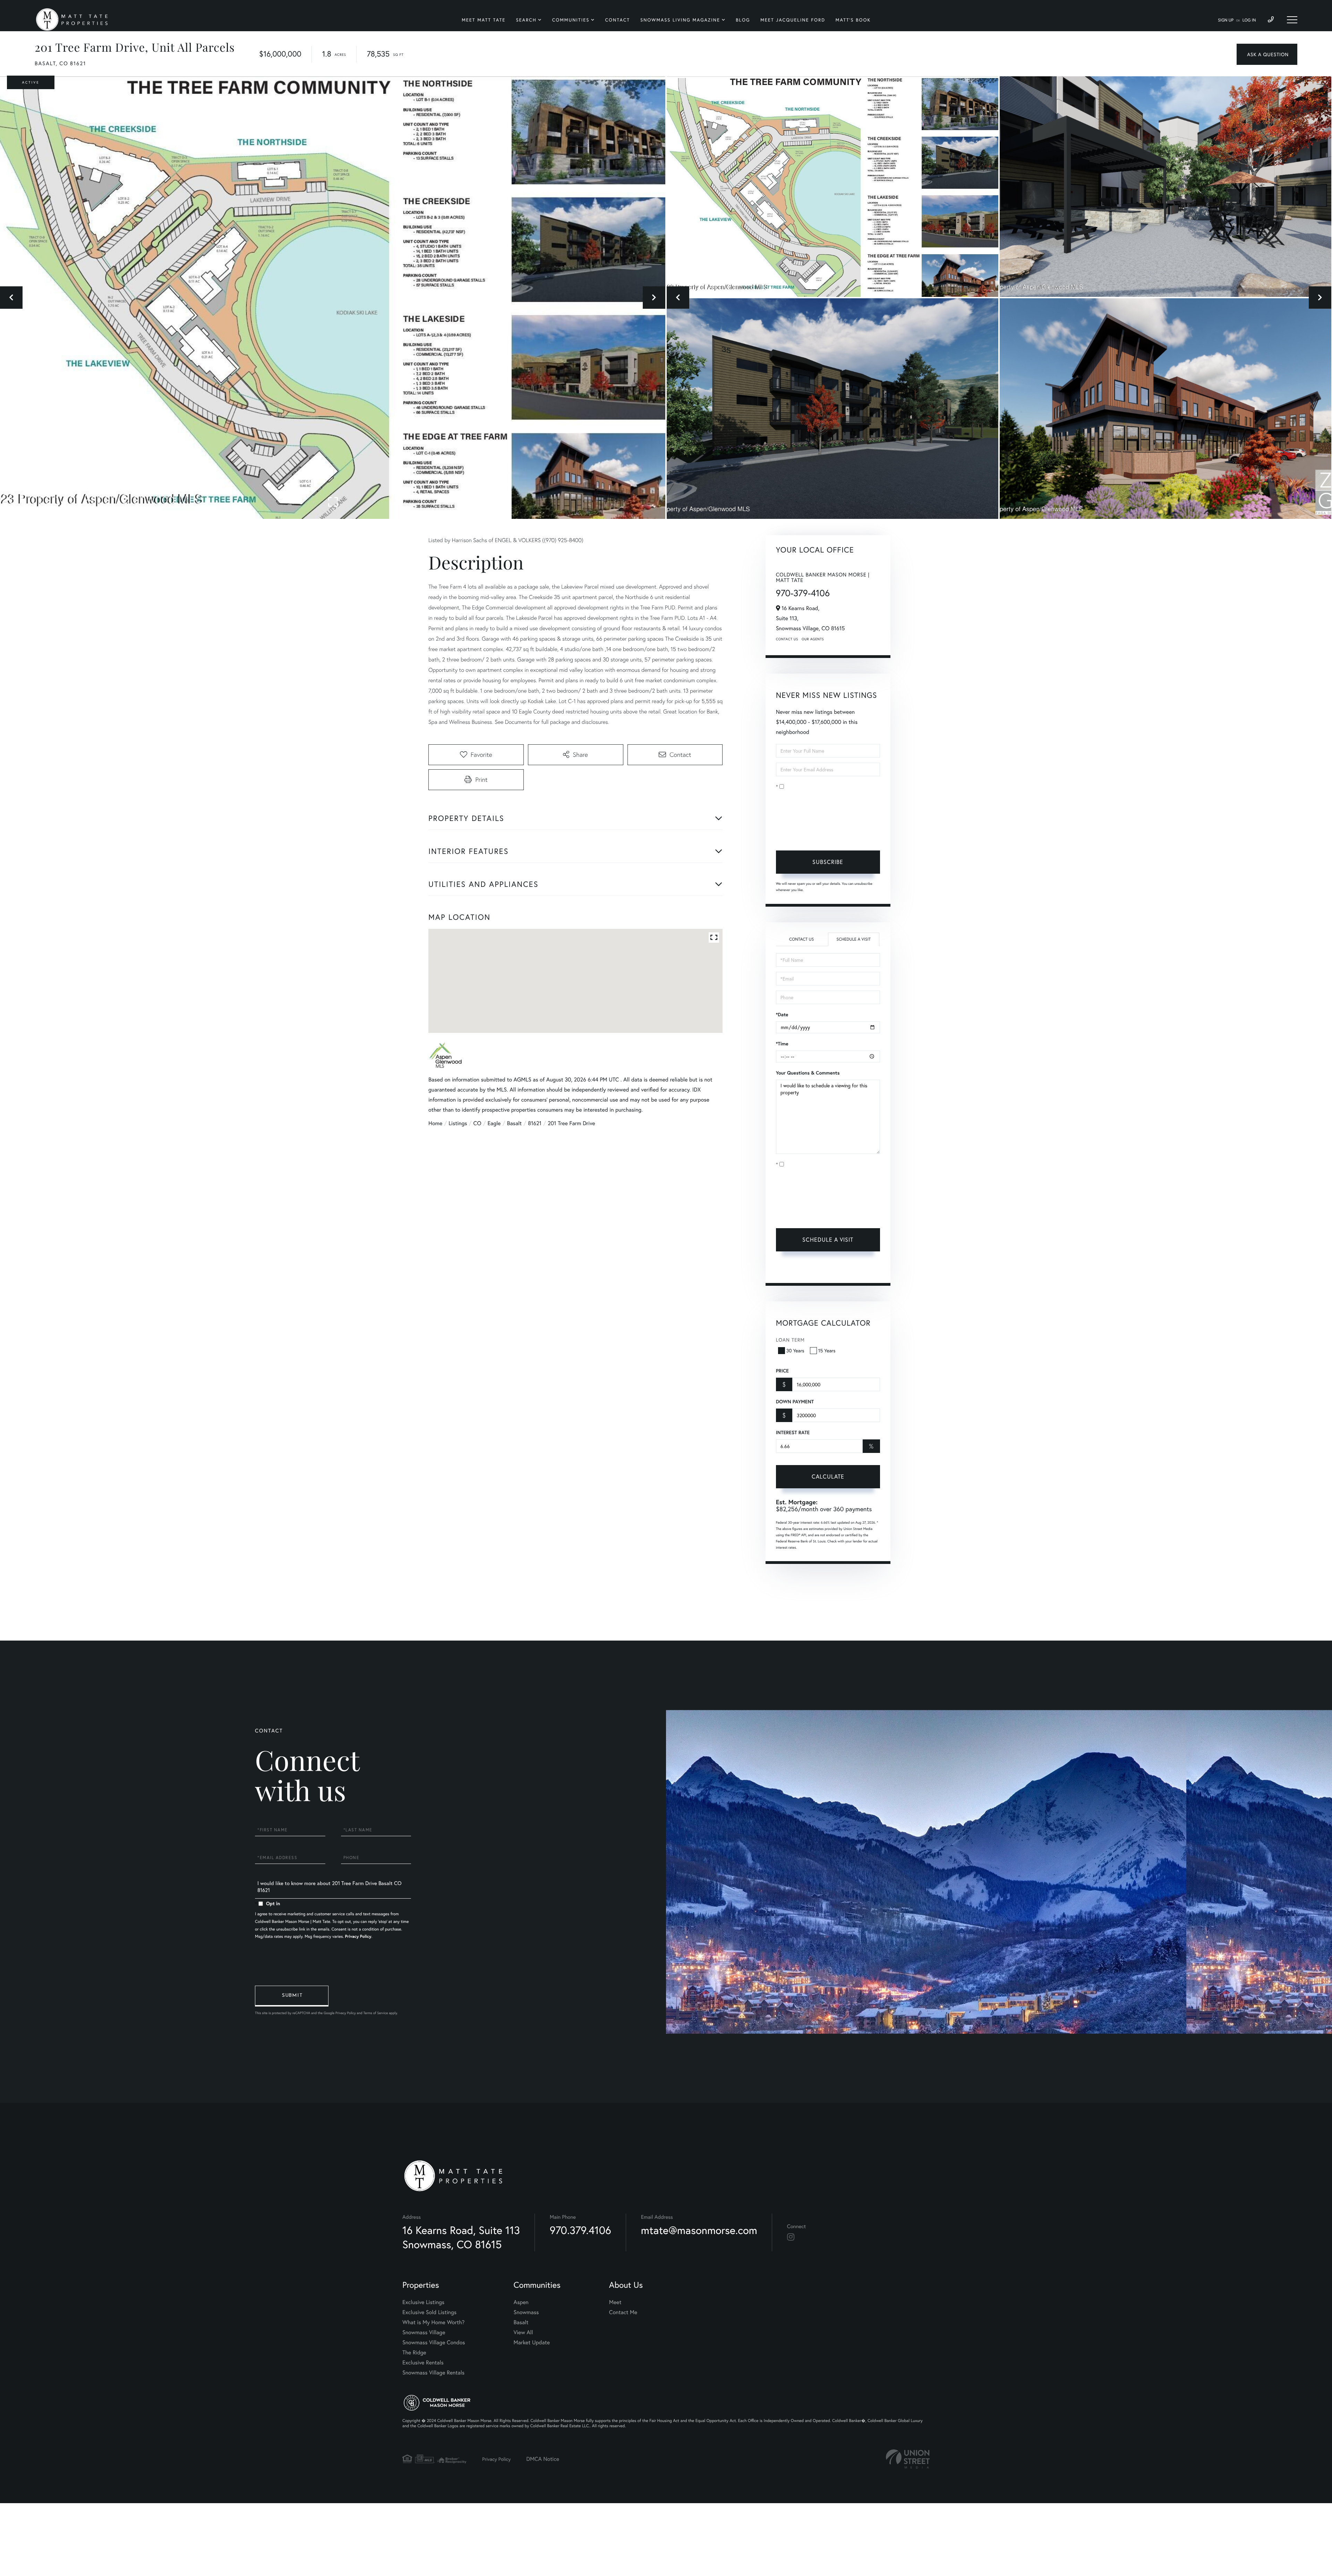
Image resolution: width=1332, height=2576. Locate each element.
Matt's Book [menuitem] (853, 20)
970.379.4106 (580, 2230)
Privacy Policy (821, 835)
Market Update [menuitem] (532, 2342)
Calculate (828, 1476)
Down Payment (795, 1402)
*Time (782, 1044)
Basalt (514, 1123)
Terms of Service (795, 1269)
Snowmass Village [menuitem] (424, 2332)
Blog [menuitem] (743, 20)
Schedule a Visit (853, 939)
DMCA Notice (543, 2459)
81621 (535, 1123)
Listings (458, 1123)
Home (435, 1123)
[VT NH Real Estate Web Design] (908, 2459)
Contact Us (787, 639)
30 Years (795, 1350)
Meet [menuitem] (615, 2302)
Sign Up (1226, 20)
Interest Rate (793, 1432)
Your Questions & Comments (808, 1073)
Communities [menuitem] (571, 20)
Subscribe (828, 862)
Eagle (494, 1123)
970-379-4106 (803, 593)
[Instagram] (791, 2237)
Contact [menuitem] (617, 20)
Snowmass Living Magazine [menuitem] (680, 20)
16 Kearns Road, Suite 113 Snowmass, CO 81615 (461, 2237)
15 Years (827, 1350)
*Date (782, 1015)
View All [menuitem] (523, 2332)
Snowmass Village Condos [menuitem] (434, 2342)
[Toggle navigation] (1292, 20)
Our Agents (813, 639)
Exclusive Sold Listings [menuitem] (429, 2312)
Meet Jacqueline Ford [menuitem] (793, 20)
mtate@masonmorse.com (699, 2230)
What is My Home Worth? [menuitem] (433, 2322)
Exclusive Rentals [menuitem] (423, 2363)
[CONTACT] (1267, 54)
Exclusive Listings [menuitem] (423, 2302)
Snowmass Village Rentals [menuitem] (433, 2373)
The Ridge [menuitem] (414, 2352)
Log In (1249, 20)
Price (782, 1371)
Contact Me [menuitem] (623, 2312)
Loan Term (790, 1340)
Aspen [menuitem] (521, 2302)
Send (292, 1996)
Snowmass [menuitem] (526, 2312)
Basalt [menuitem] (521, 2322)
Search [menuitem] (526, 20)
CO (477, 1123)
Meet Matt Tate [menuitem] (484, 20)
